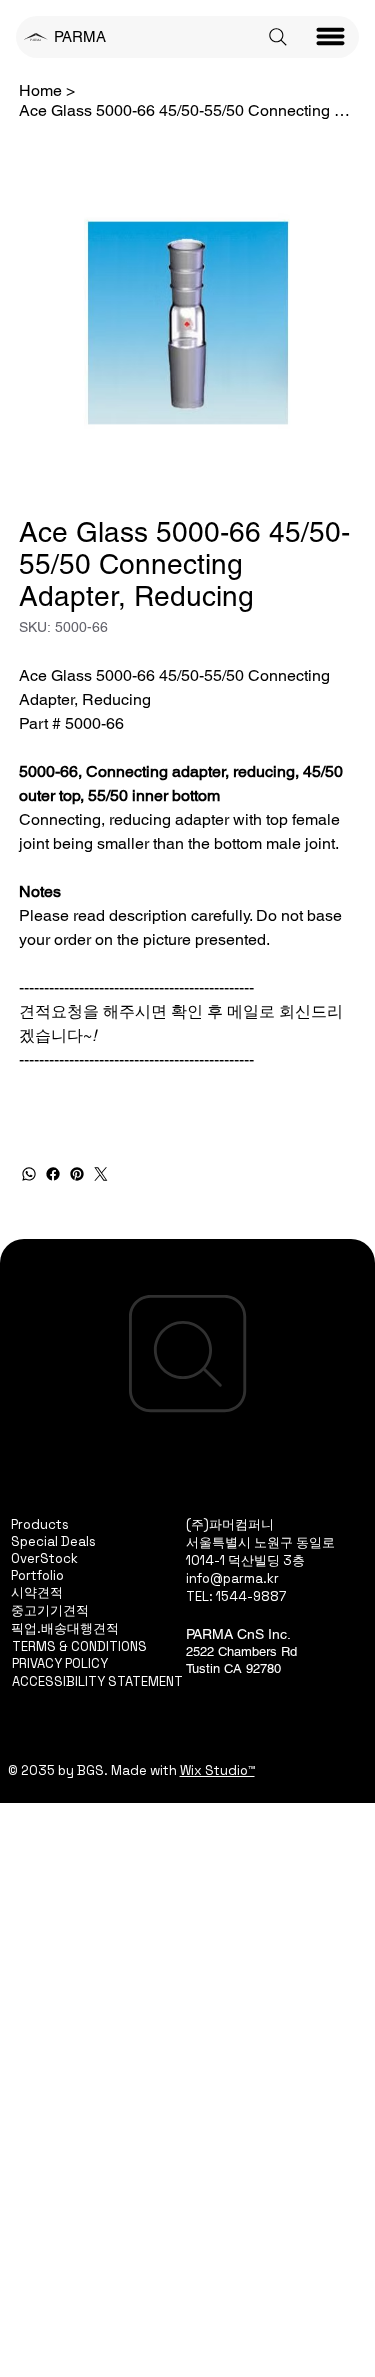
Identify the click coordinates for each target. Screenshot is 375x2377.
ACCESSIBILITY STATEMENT (97, 1681)
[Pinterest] (77, 1174)
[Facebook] (53, 1174)
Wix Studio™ (217, 1770)
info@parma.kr (232, 1578)
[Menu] (331, 37)
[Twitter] (101, 1174)
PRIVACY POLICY (60, 1663)
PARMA (80, 36)
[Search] (278, 37)
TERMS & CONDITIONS (79, 1646)
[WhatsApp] (29, 1174)
